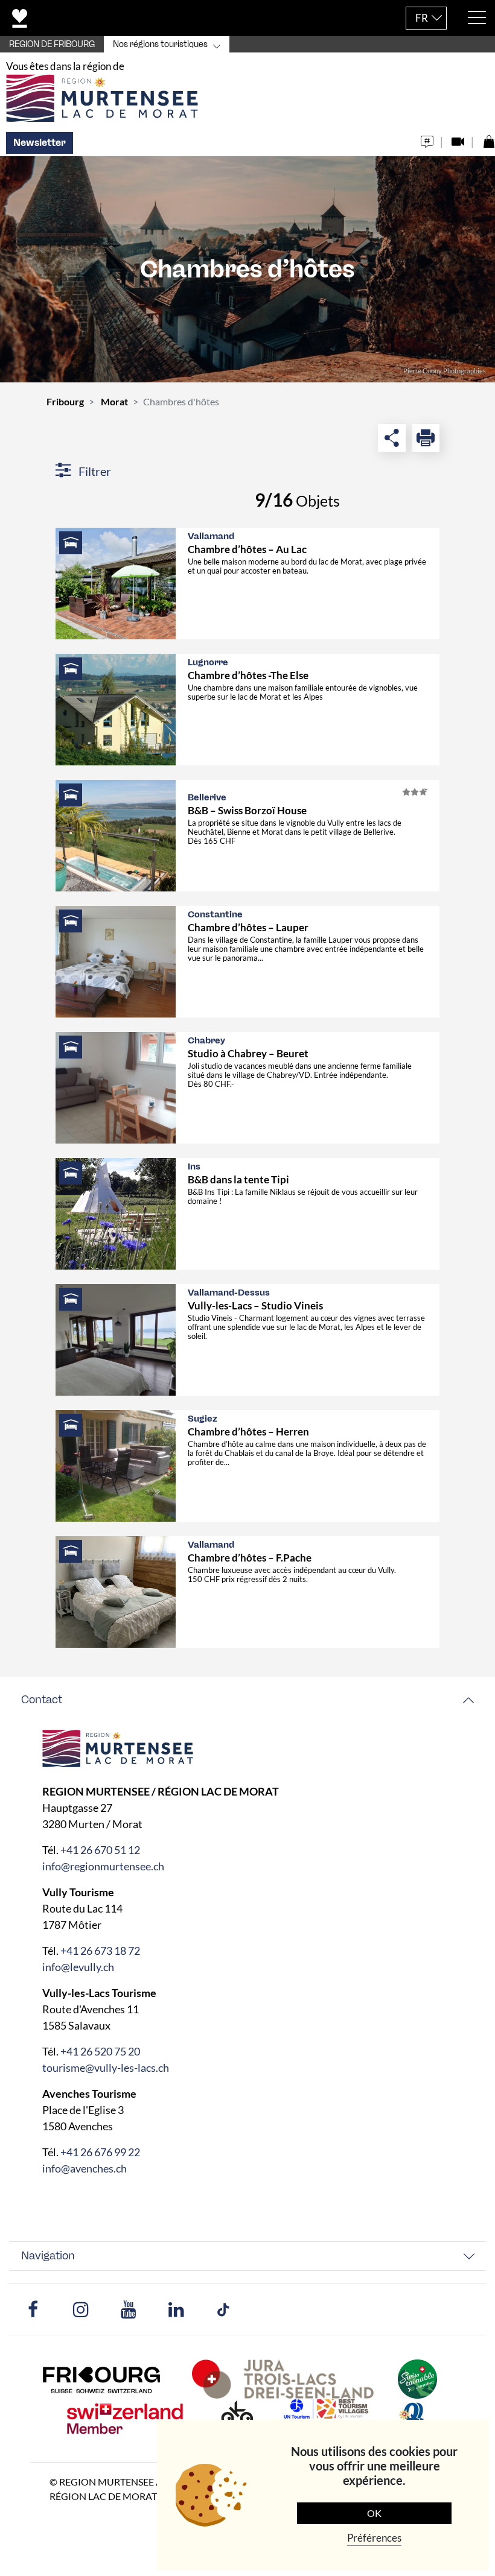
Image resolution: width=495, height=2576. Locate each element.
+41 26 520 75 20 (100, 2051)
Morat (114, 401)
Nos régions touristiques (160, 44)
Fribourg (65, 401)
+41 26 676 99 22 (100, 2152)
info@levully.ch (78, 1967)
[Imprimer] (426, 438)
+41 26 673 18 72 (100, 1951)
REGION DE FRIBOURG (52, 44)
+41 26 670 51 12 (100, 1850)
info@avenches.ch (85, 2168)
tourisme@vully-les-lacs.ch (106, 2068)
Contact (42, 1700)
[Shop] (489, 138)
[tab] (247, 1700)
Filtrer (94, 471)
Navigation (48, 2256)
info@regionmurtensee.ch (103, 1866)
